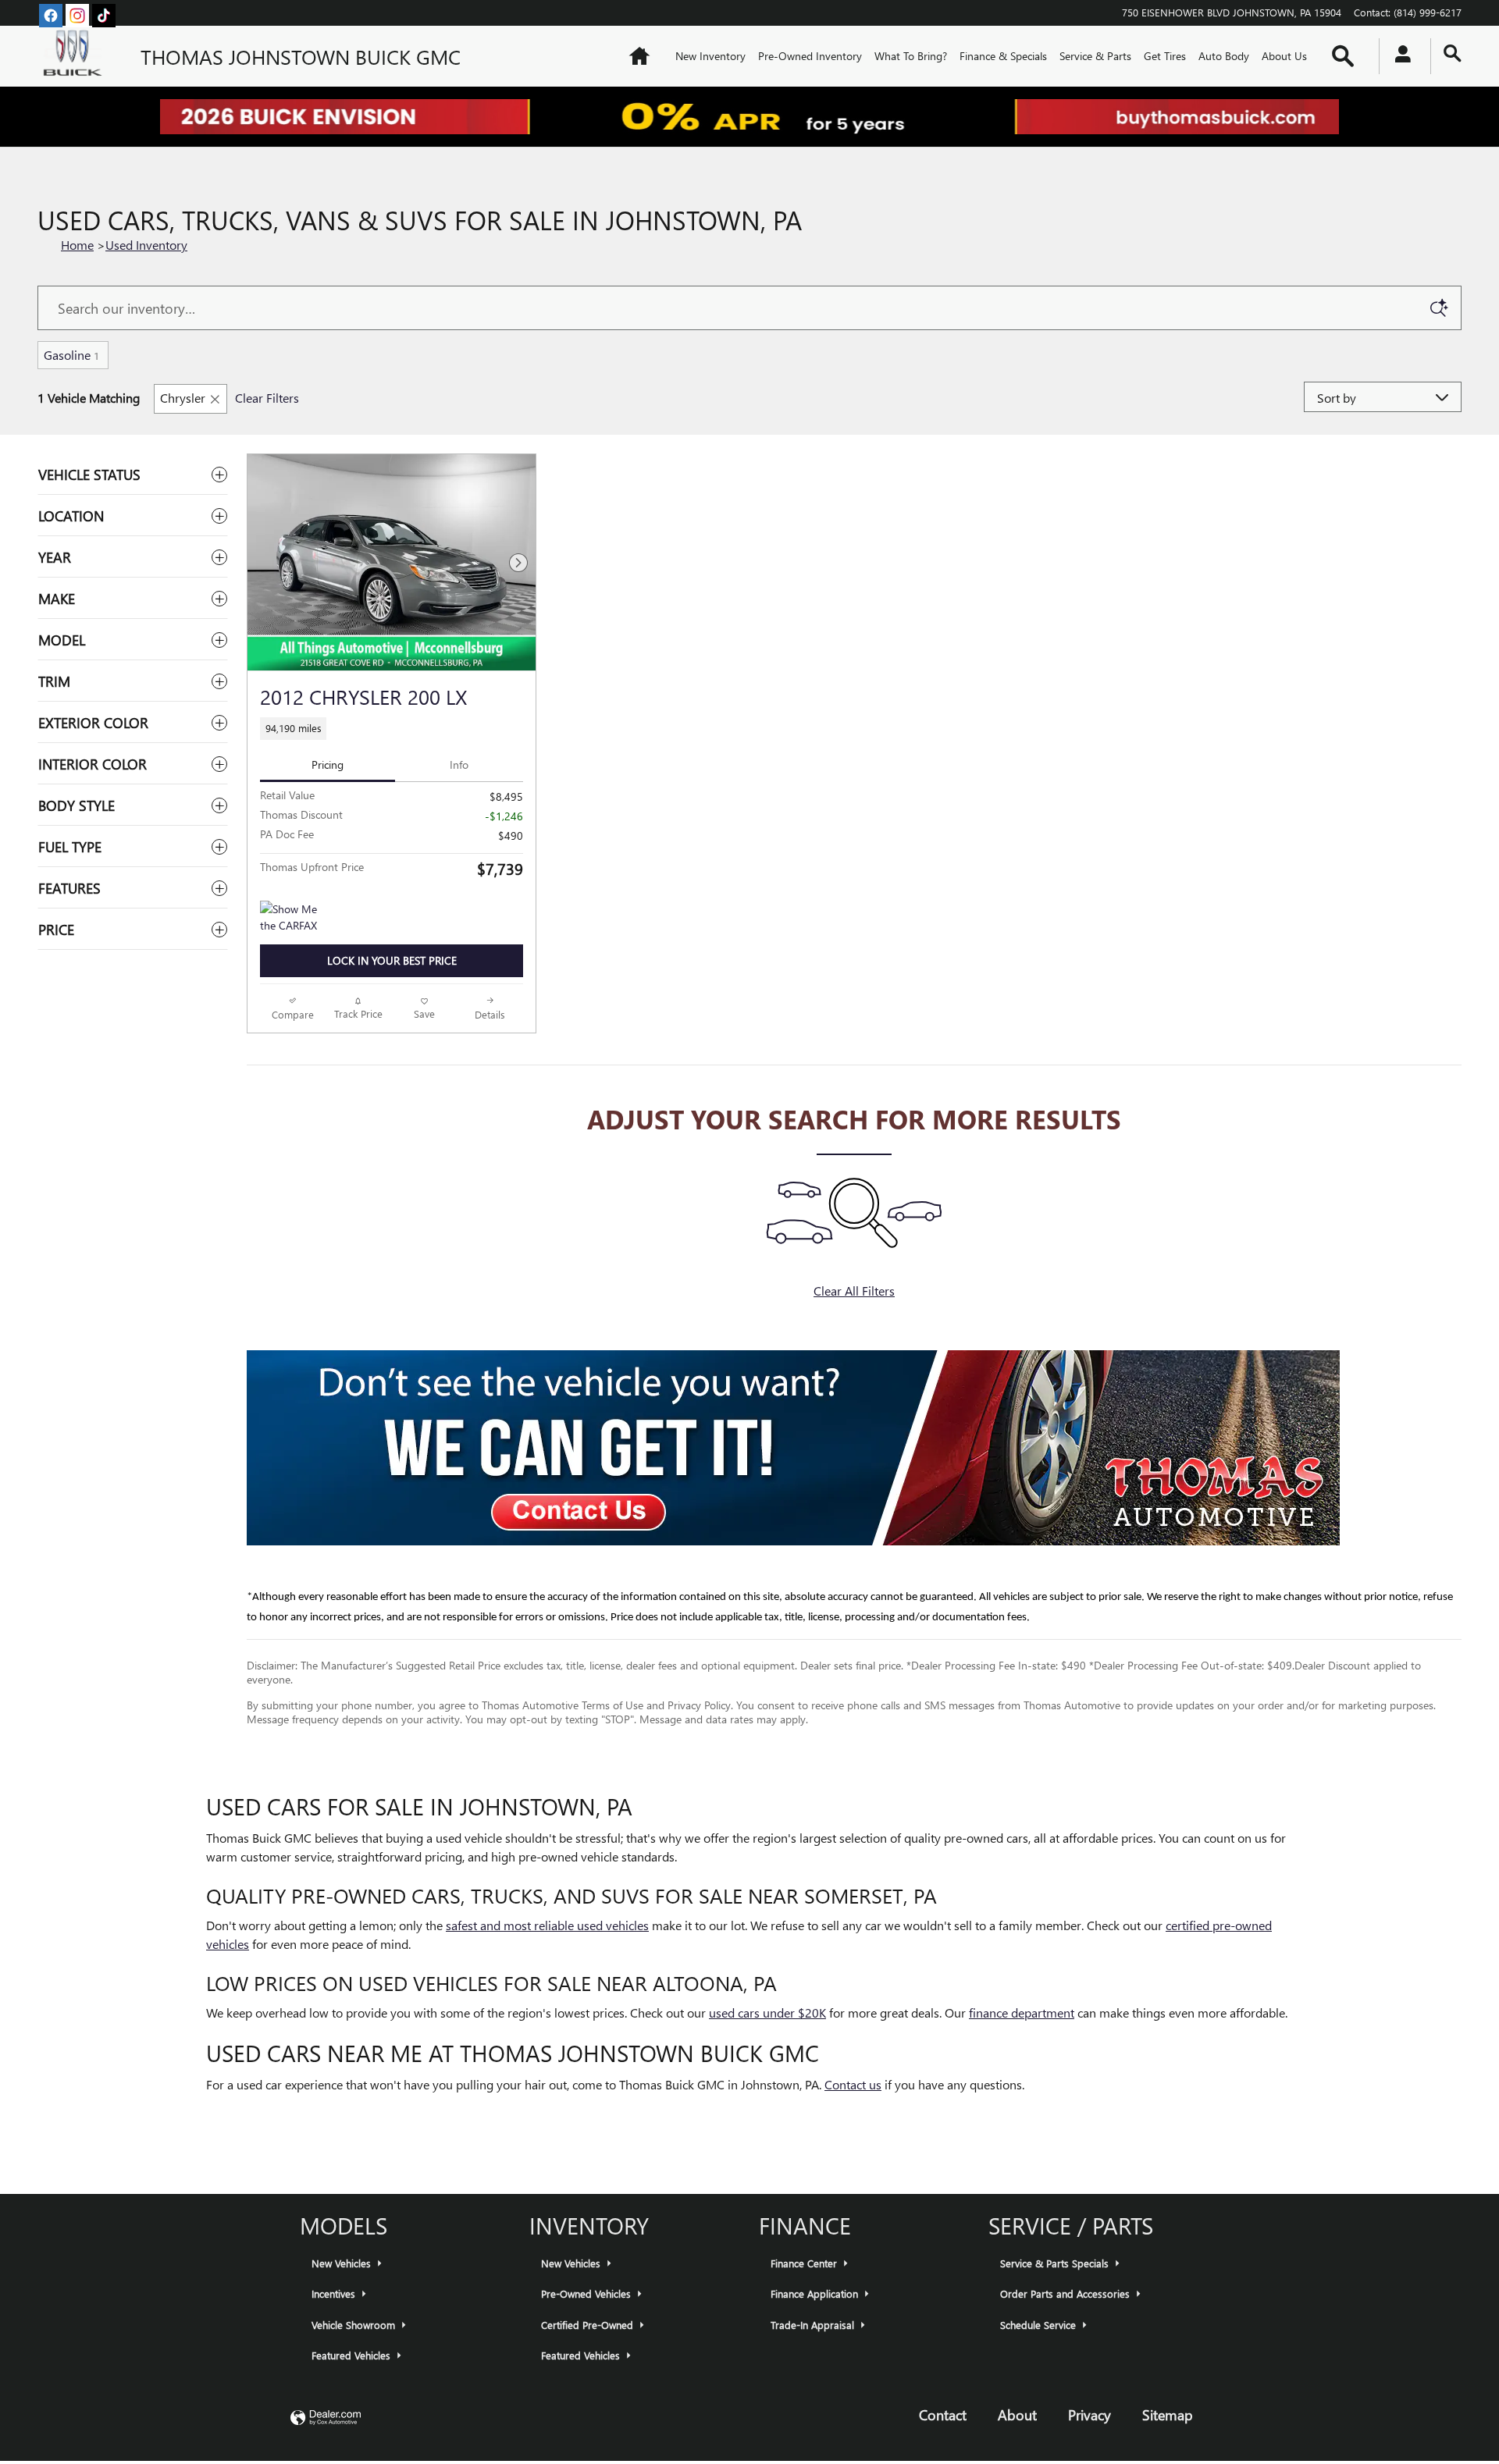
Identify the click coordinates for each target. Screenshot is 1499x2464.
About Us (1284, 56)
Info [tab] (459, 764)
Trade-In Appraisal (814, 2325)
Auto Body (1224, 56)
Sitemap (1168, 2414)
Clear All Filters (854, 1291)
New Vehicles (343, 2263)
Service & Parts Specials (1056, 2263)
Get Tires (1165, 56)
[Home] (77, 56)
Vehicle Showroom (355, 2325)
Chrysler (183, 398)
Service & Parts (1095, 56)
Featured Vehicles (352, 2355)
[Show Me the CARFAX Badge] (289, 919)
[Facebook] (51, 16)
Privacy (1090, 2414)
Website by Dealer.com (326, 2418)
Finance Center (805, 2263)
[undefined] (854, 1448)
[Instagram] (77, 16)
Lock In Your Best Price (392, 960)
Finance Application (816, 2293)
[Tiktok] (104, 16)
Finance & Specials (1003, 56)
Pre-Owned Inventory (810, 56)
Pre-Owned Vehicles (587, 2293)
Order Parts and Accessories (1066, 2293)
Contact (943, 2414)
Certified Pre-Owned (589, 2325)
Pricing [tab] (328, 764)
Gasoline (71, 355)
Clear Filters (267, 398)
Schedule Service (1040, 2325)
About (1017, 2414)
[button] (392, 729)
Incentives (335, 2293)
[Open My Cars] (1399, 56)
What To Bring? (911, 56)
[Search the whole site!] (1453, 53)
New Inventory (710, 56)
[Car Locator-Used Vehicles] (793, 1448)
